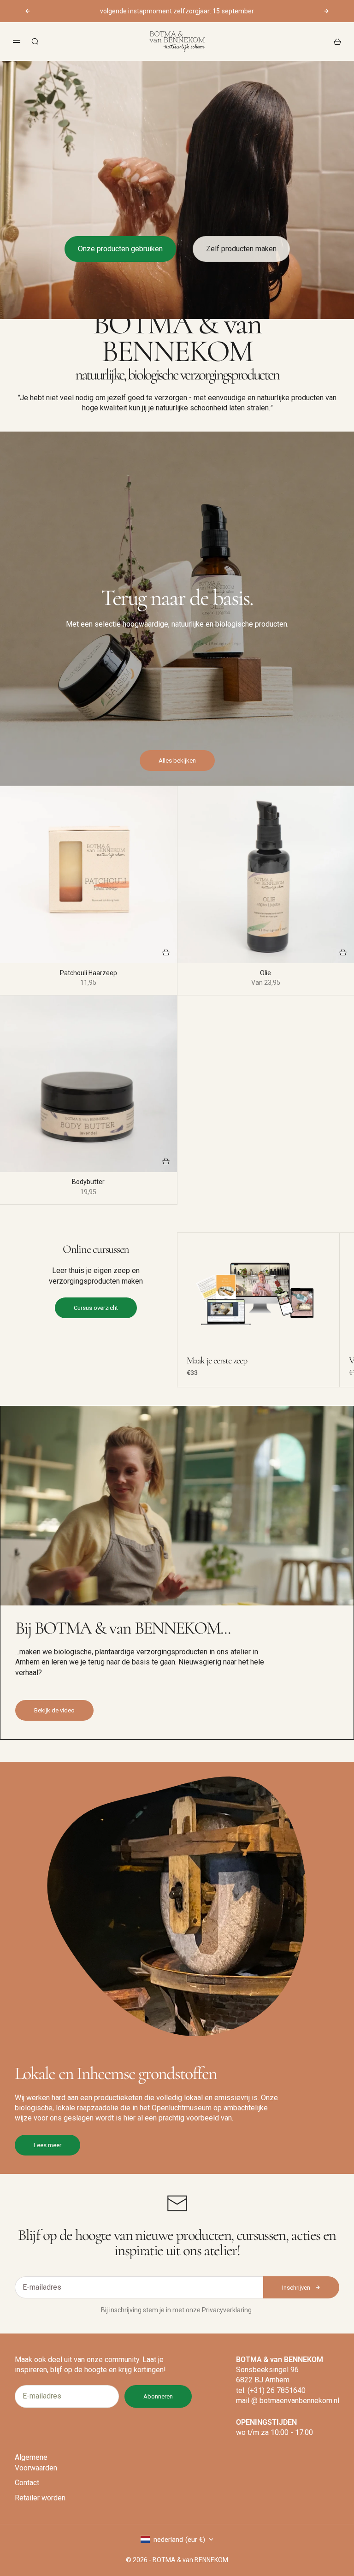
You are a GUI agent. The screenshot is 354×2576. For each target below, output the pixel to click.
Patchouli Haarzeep (88, 974)
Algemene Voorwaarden (36, 2462)
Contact (27, 2483)
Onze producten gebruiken (120, 249)
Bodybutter (88, 1182)
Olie (265, 974)
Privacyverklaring (227, 2310)
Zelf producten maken (241, 249)
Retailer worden (40, 2498)
